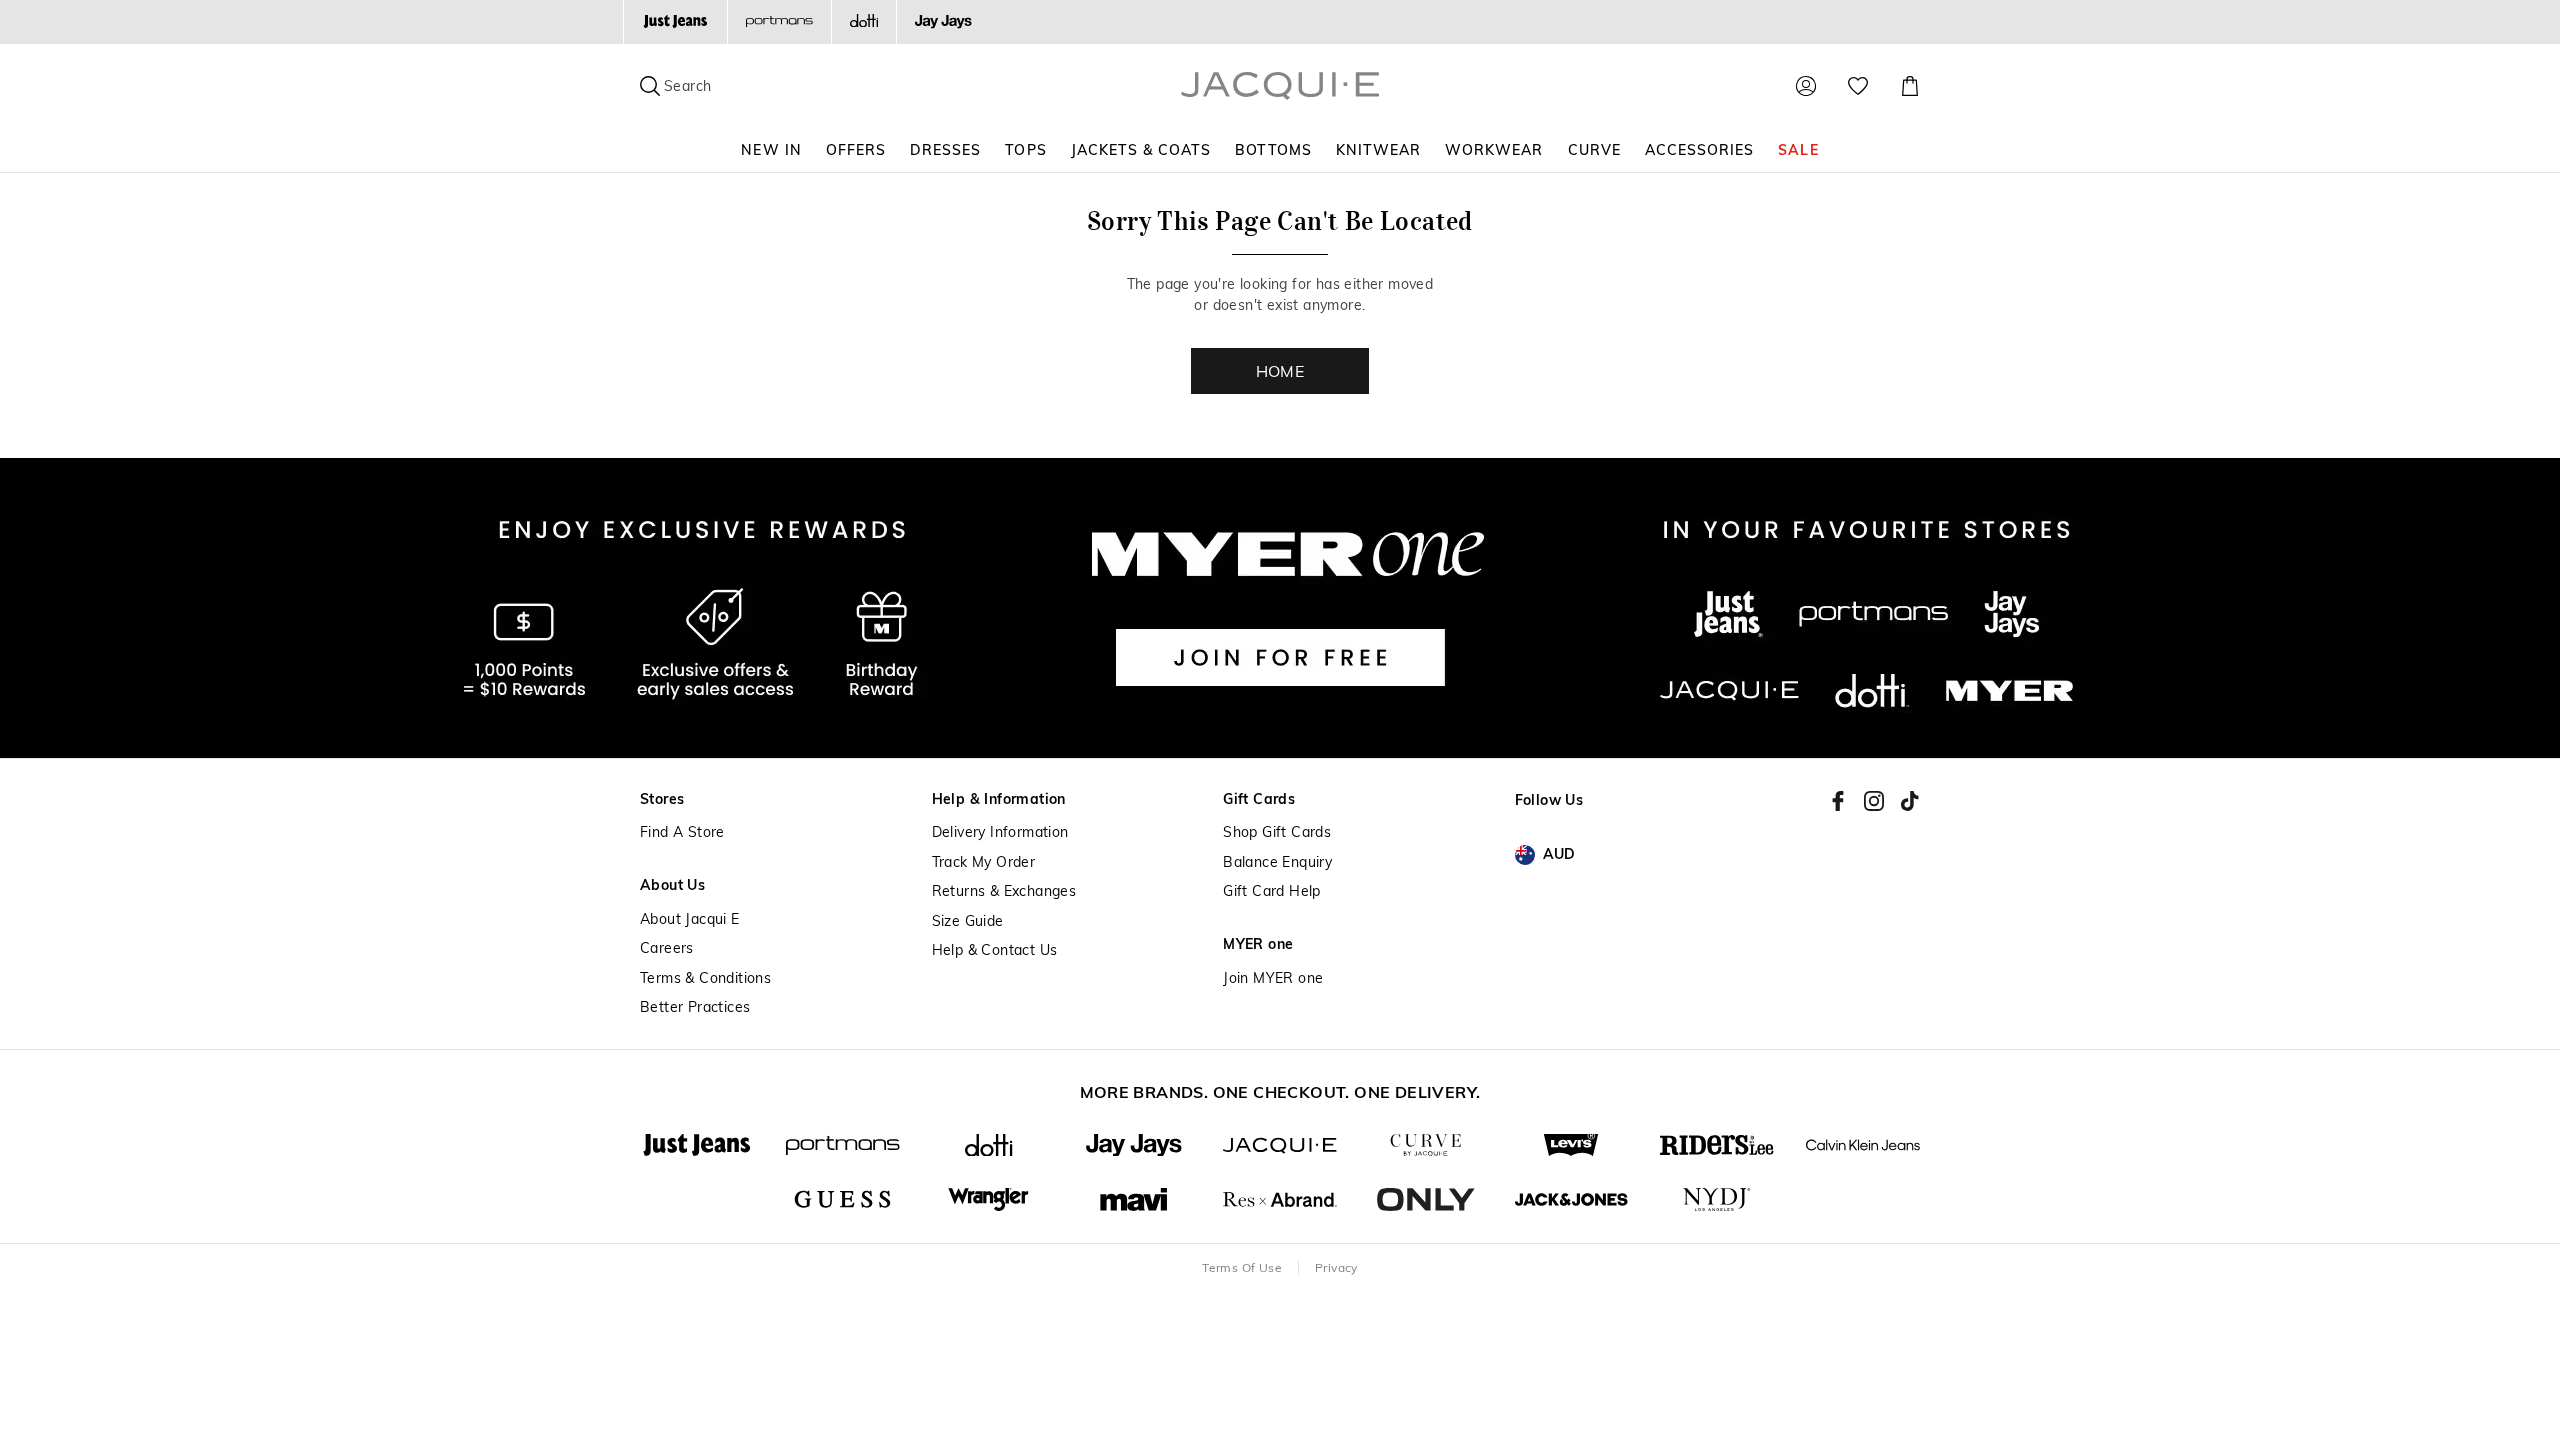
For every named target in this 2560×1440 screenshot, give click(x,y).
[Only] (1426, 1199)
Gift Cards (1259, 799)
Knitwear (1378, 150)
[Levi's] (1572, 1145)
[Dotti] (989, 1145)
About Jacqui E (690, 919)
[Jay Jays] (943, 22)
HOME (1280, 371)
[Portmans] (779, 22)
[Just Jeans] (675, 22)
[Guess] (843, 1199)
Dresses (945, 150)
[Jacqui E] (1280, 1145)
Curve (1594, 150)
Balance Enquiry (1277, 862)
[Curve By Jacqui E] (1426, 1145)
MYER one (1258, 944)
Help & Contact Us (995, 950)
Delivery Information (1000, 832)
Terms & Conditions (705, 978)
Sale (1798, 150)
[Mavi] (1134, 1199)
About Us (672, 885)
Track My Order (984, 862)
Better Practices (695, 1007)
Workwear (1494, 150)
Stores (662, 799)
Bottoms (1273, 150)
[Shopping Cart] (1910, 86)
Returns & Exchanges (1004, 891)
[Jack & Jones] (1572, 1199)
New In (771, 150)
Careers (667, 948)
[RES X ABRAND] (1280, 1199)
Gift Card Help (1272, 891)
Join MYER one (1273, 978)
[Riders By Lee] (1717, 1145)
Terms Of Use (1242, 1267)
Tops (1025, 150)
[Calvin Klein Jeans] (1863, 1145)
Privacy (1336, 1267)
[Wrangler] (989, 1199)
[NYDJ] (1717, 1199)
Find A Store (682, 832)
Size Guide (968, 921)
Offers (856, 150)
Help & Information (999, 799)
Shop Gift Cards (1277, 832)
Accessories (1700, 150)
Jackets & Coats (1141, 150)
